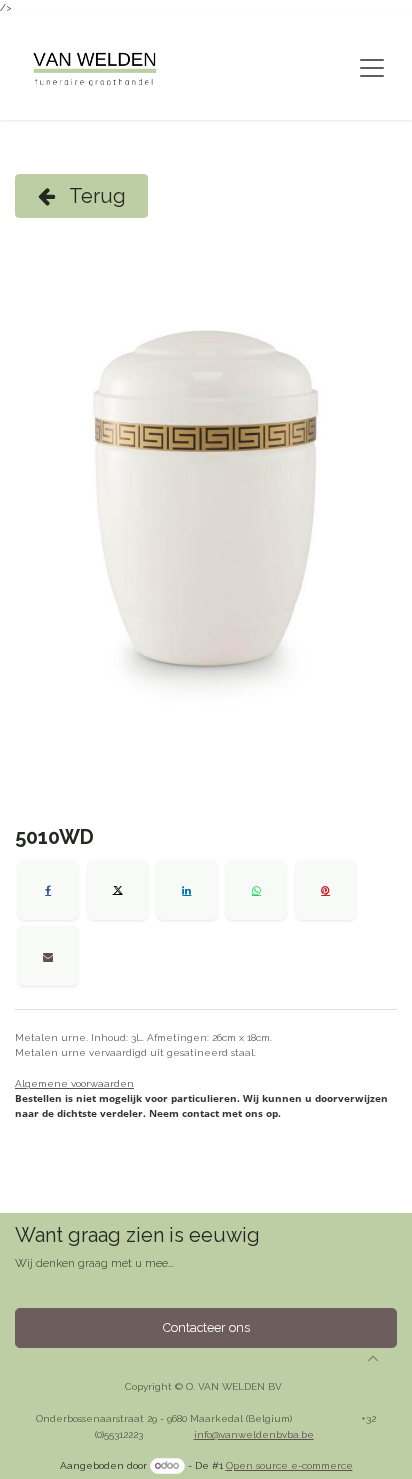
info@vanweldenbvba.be (254, 1434)
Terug (95, 196)
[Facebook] (48, 890)
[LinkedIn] (187, 890)
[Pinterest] (326, 890)
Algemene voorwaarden (74, 1083)
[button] (373, 1358)
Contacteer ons (206, 1327)
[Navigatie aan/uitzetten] (372, 68)
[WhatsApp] (256, 890)
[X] (118, 890)
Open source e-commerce (289, 1465)
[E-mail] (48, 956)
